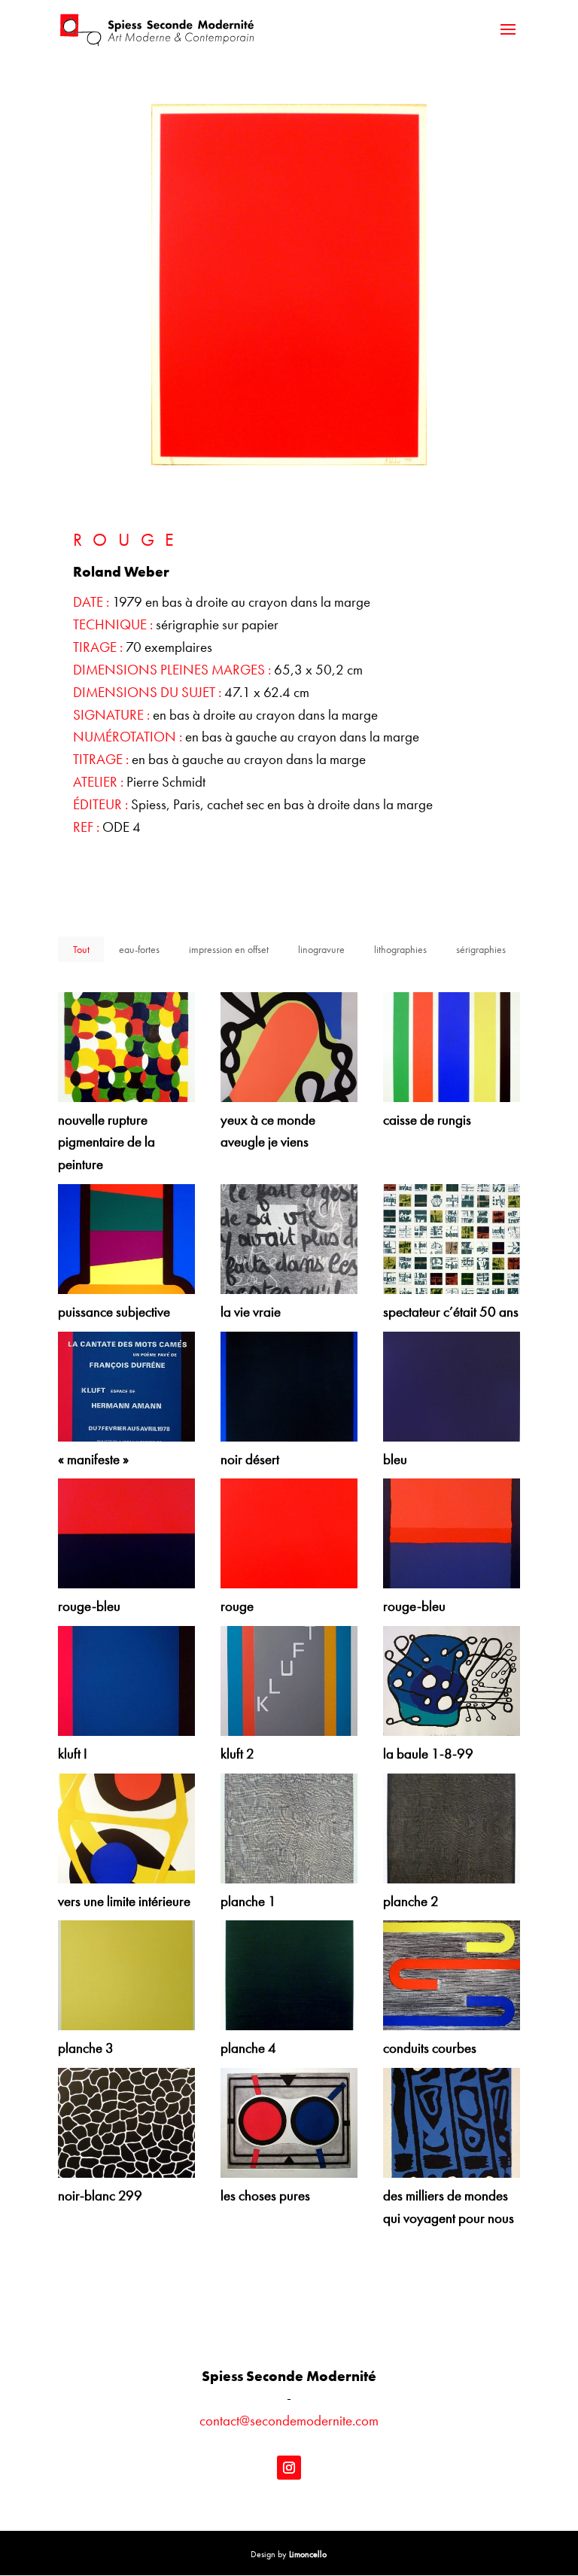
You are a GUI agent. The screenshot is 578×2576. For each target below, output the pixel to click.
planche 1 (248, 1902)
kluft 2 (237, 1754)
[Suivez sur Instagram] (289, 2468)
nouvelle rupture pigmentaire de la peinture (106, 1143)
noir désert (250, 1460)
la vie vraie (251, 1312)
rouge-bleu (89, 1606)
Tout (81, 949)
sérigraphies (481, 949)
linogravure (321, 949)
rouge (237, 1606)
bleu (395, 1460)
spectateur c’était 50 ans (451, 1312)
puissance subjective (114, 1312)
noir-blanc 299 (100, 2196)
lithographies (400, 949)
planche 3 (86, 2048)
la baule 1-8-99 (428, 1754)
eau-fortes (139, 949)
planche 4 (248, 2048)
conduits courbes (430, 2048)
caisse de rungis (427, 1120)
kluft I (73, 1754)
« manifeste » (93, 1460)
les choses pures (265, 2196)
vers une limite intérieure (124, 1902)
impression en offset (229, 949)
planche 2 (411, 1902)
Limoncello (308, 2554)
